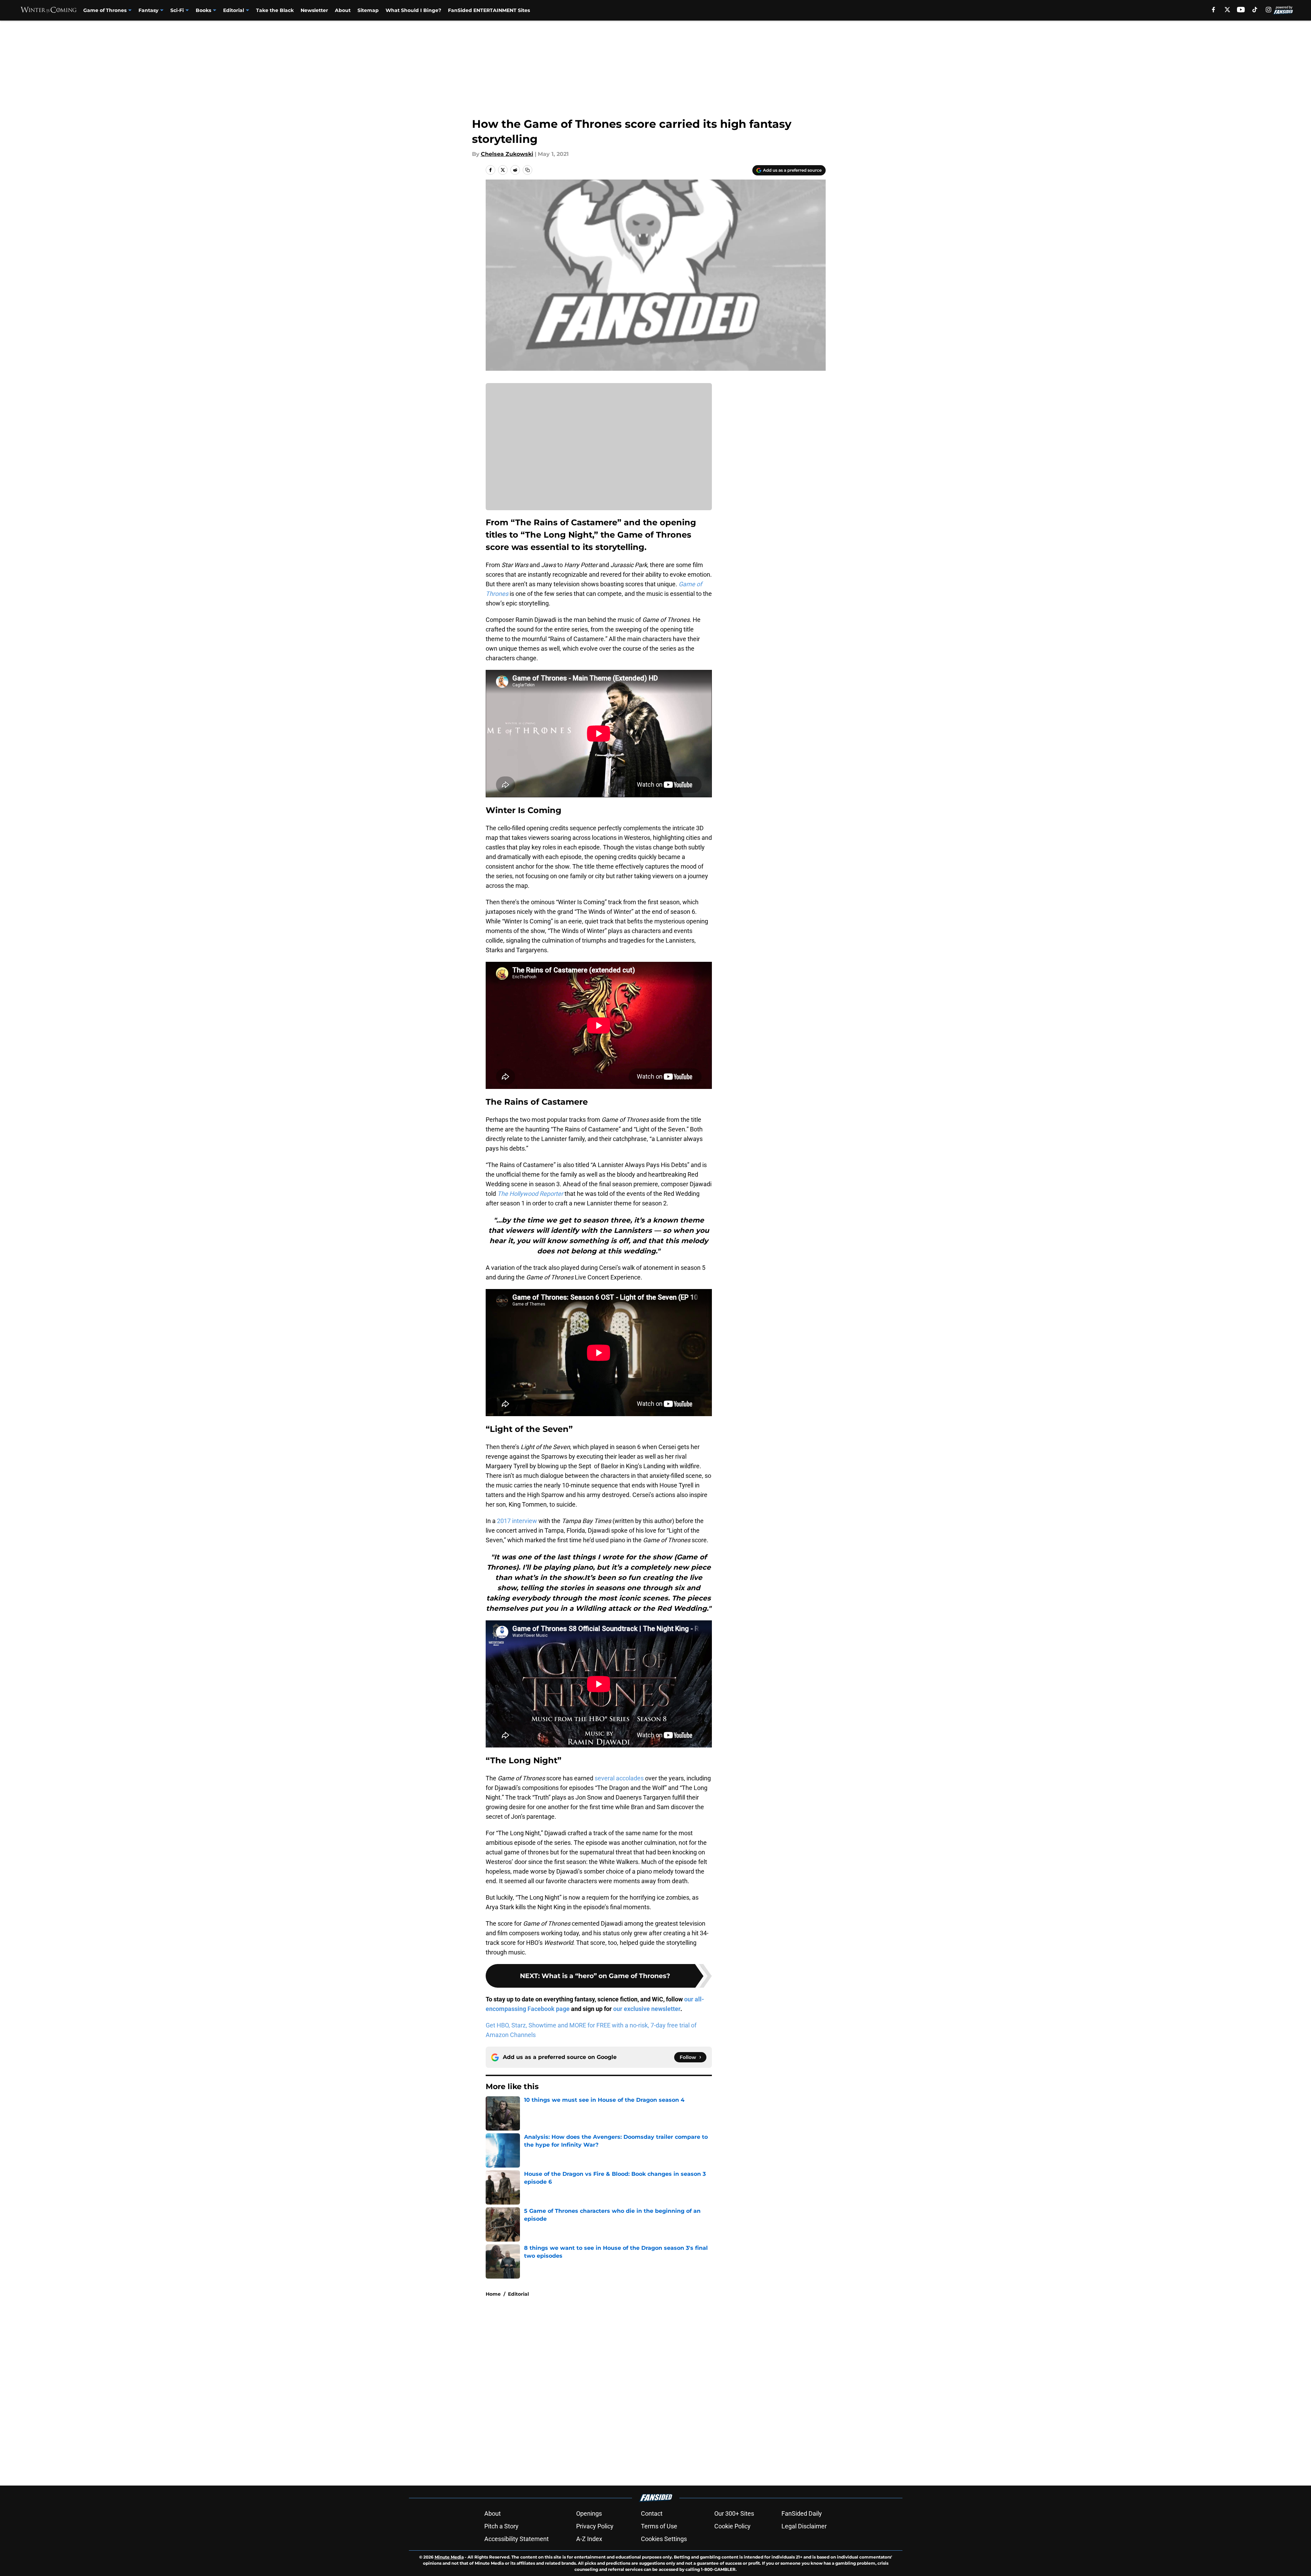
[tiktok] (1255, 10)
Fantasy (148, 10)
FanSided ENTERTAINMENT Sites (489, 10)
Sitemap (368, 10)
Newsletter (314, 10)
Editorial (234, 10)
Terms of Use (659, 2526)
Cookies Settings (664, 2539)
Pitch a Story (501, 2526)
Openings (589, 2513)
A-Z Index (589, 2539)
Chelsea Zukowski (507, 154)
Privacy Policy (595, 2526)
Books (203, 10)
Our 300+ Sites (734, 2513)
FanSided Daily (802, 2513)
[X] (1227, 10)
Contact (652, 2513)
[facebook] (1213, 10)
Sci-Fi (177, 10)
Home (493, 2294)
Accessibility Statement (517, 2539)
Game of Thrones (105, 10)
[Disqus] (669, 2394)
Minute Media (449, 2557)
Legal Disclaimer (804, 2526)
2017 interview (517, 1521)
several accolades (619, 1778)
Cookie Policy (732, 2526)
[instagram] (1268, 10)
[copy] (527, 170)
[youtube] (1241, 10)
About (343, 10)
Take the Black (275, 10)
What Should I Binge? (413, 10)
